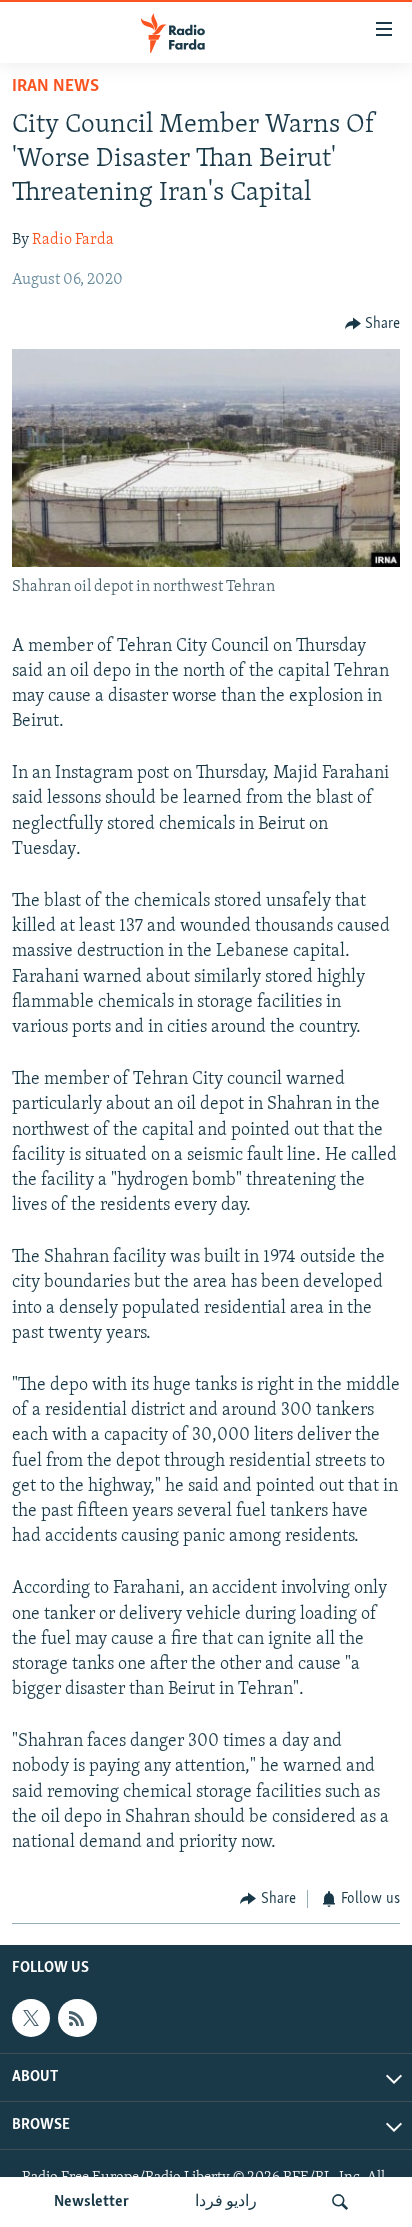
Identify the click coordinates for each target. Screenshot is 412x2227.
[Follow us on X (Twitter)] (31, 2018)
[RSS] (77, 2018)
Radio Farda (73, 240)
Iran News (55, 87)
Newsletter (91, 2202)
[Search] (340, 2202)
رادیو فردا (226, 2202)
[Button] (373, 324)
